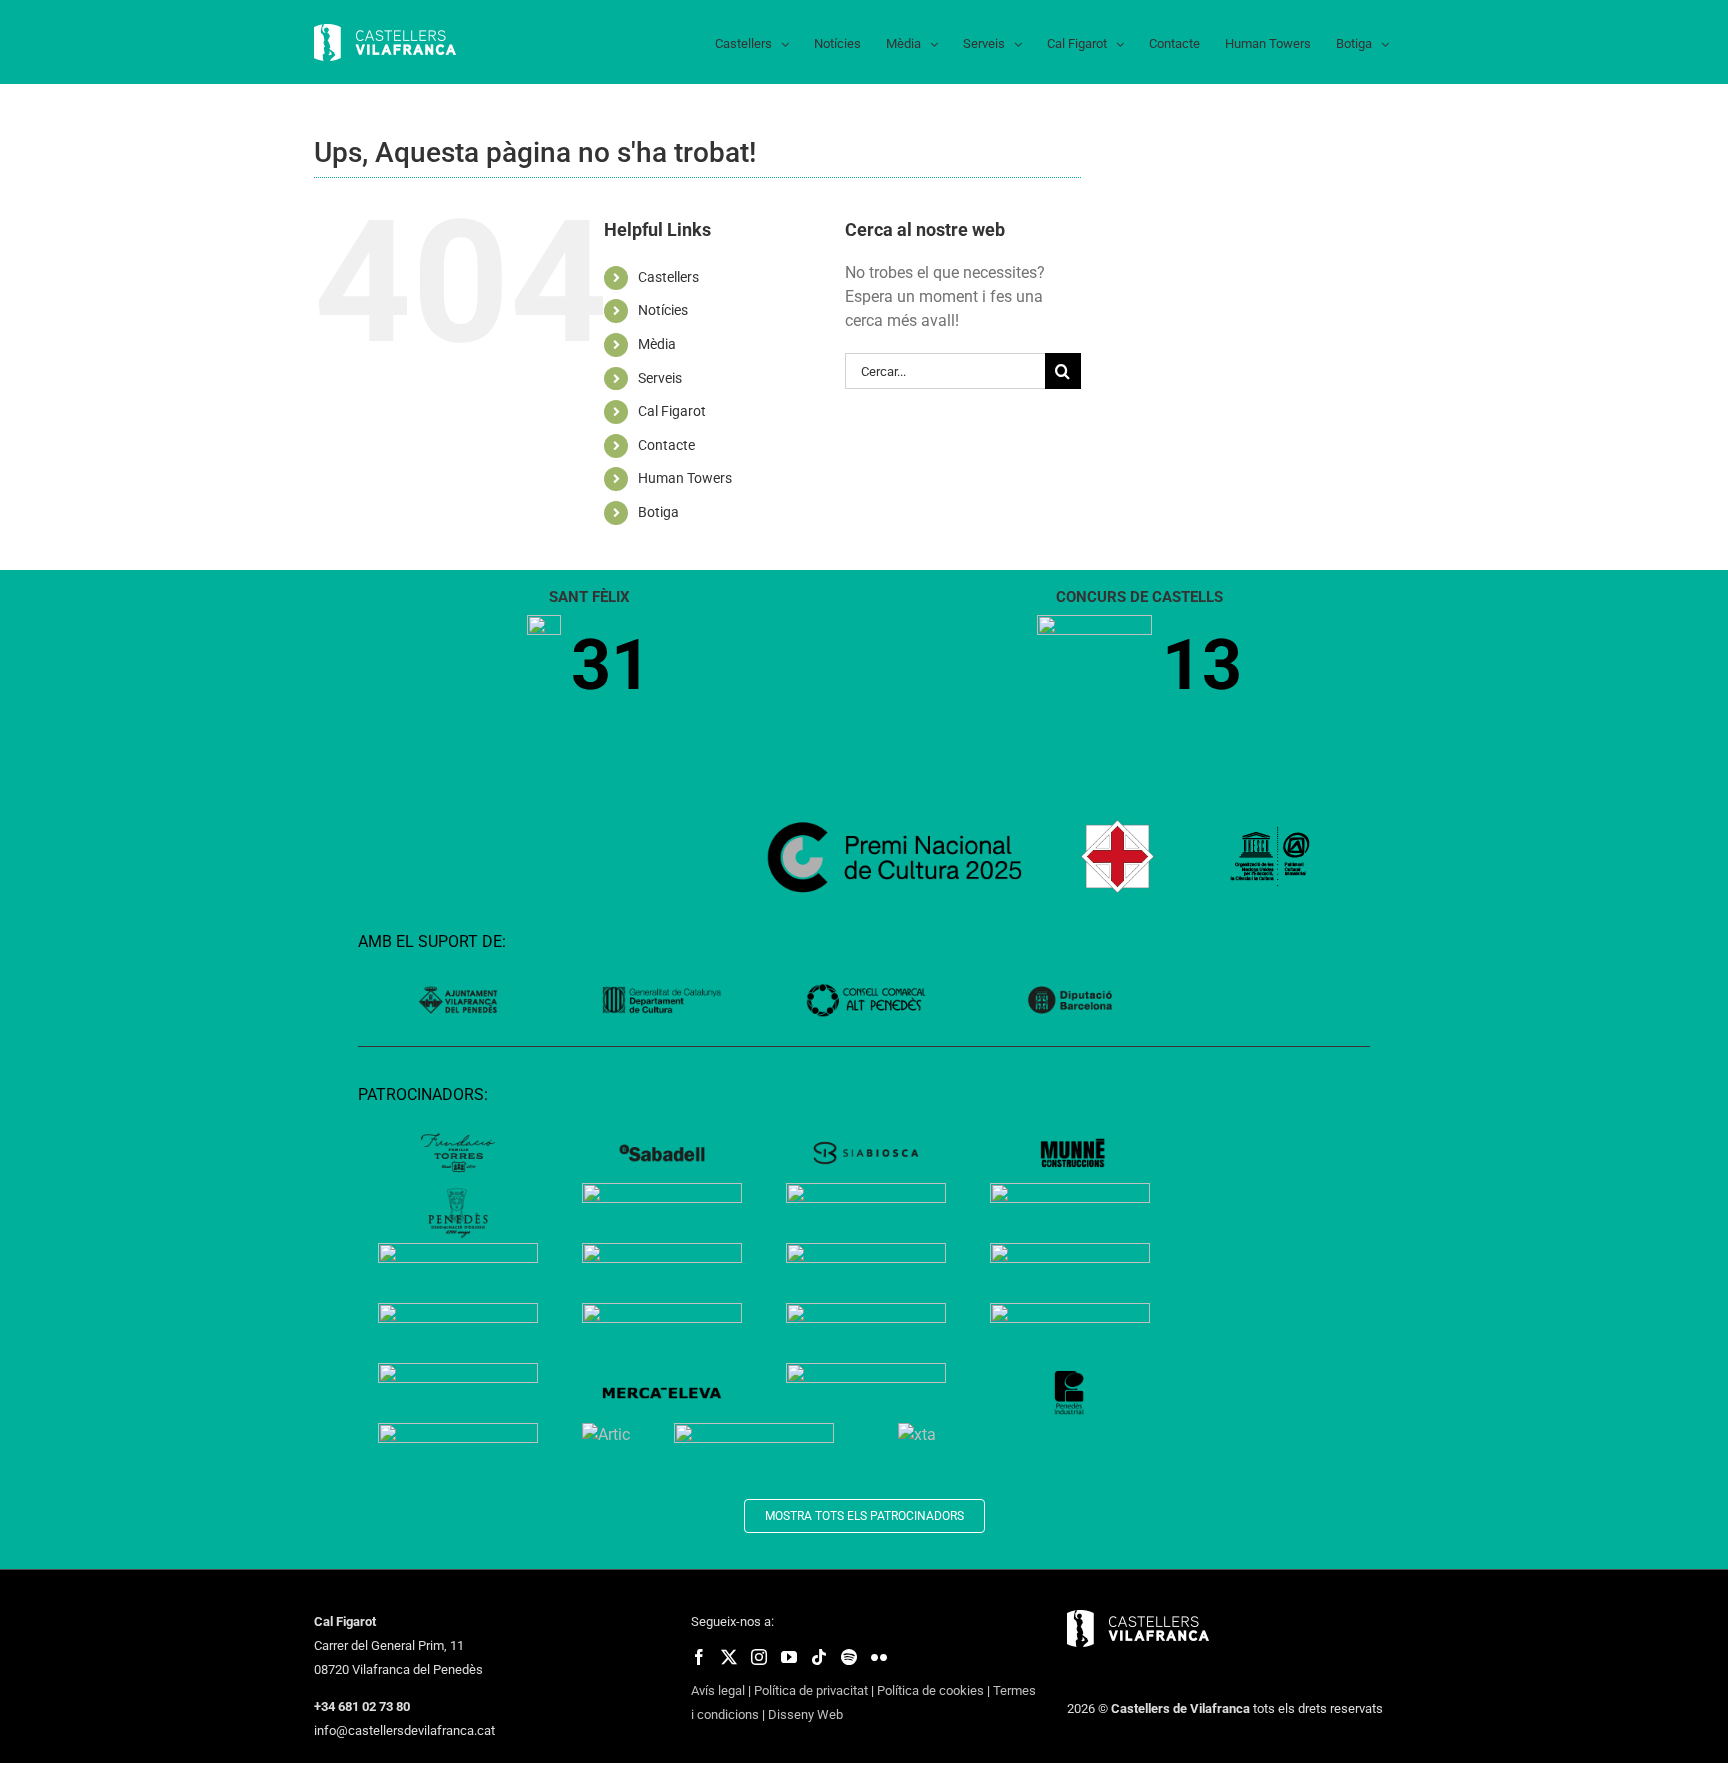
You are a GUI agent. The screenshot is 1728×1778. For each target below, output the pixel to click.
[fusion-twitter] (729, 1657)
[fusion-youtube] (789, 1657)
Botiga (658, 512)
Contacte (666, 445)
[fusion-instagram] (759, 1657)
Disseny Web (805, 1714)
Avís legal (718, 1690)
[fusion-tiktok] (819, 1657)
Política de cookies (930, 1690)
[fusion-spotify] (849, 1657)
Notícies (663, 310)
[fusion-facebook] (699, 1657)
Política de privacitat (811, 1690)
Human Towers (685, 478)
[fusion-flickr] (879, 1657)
